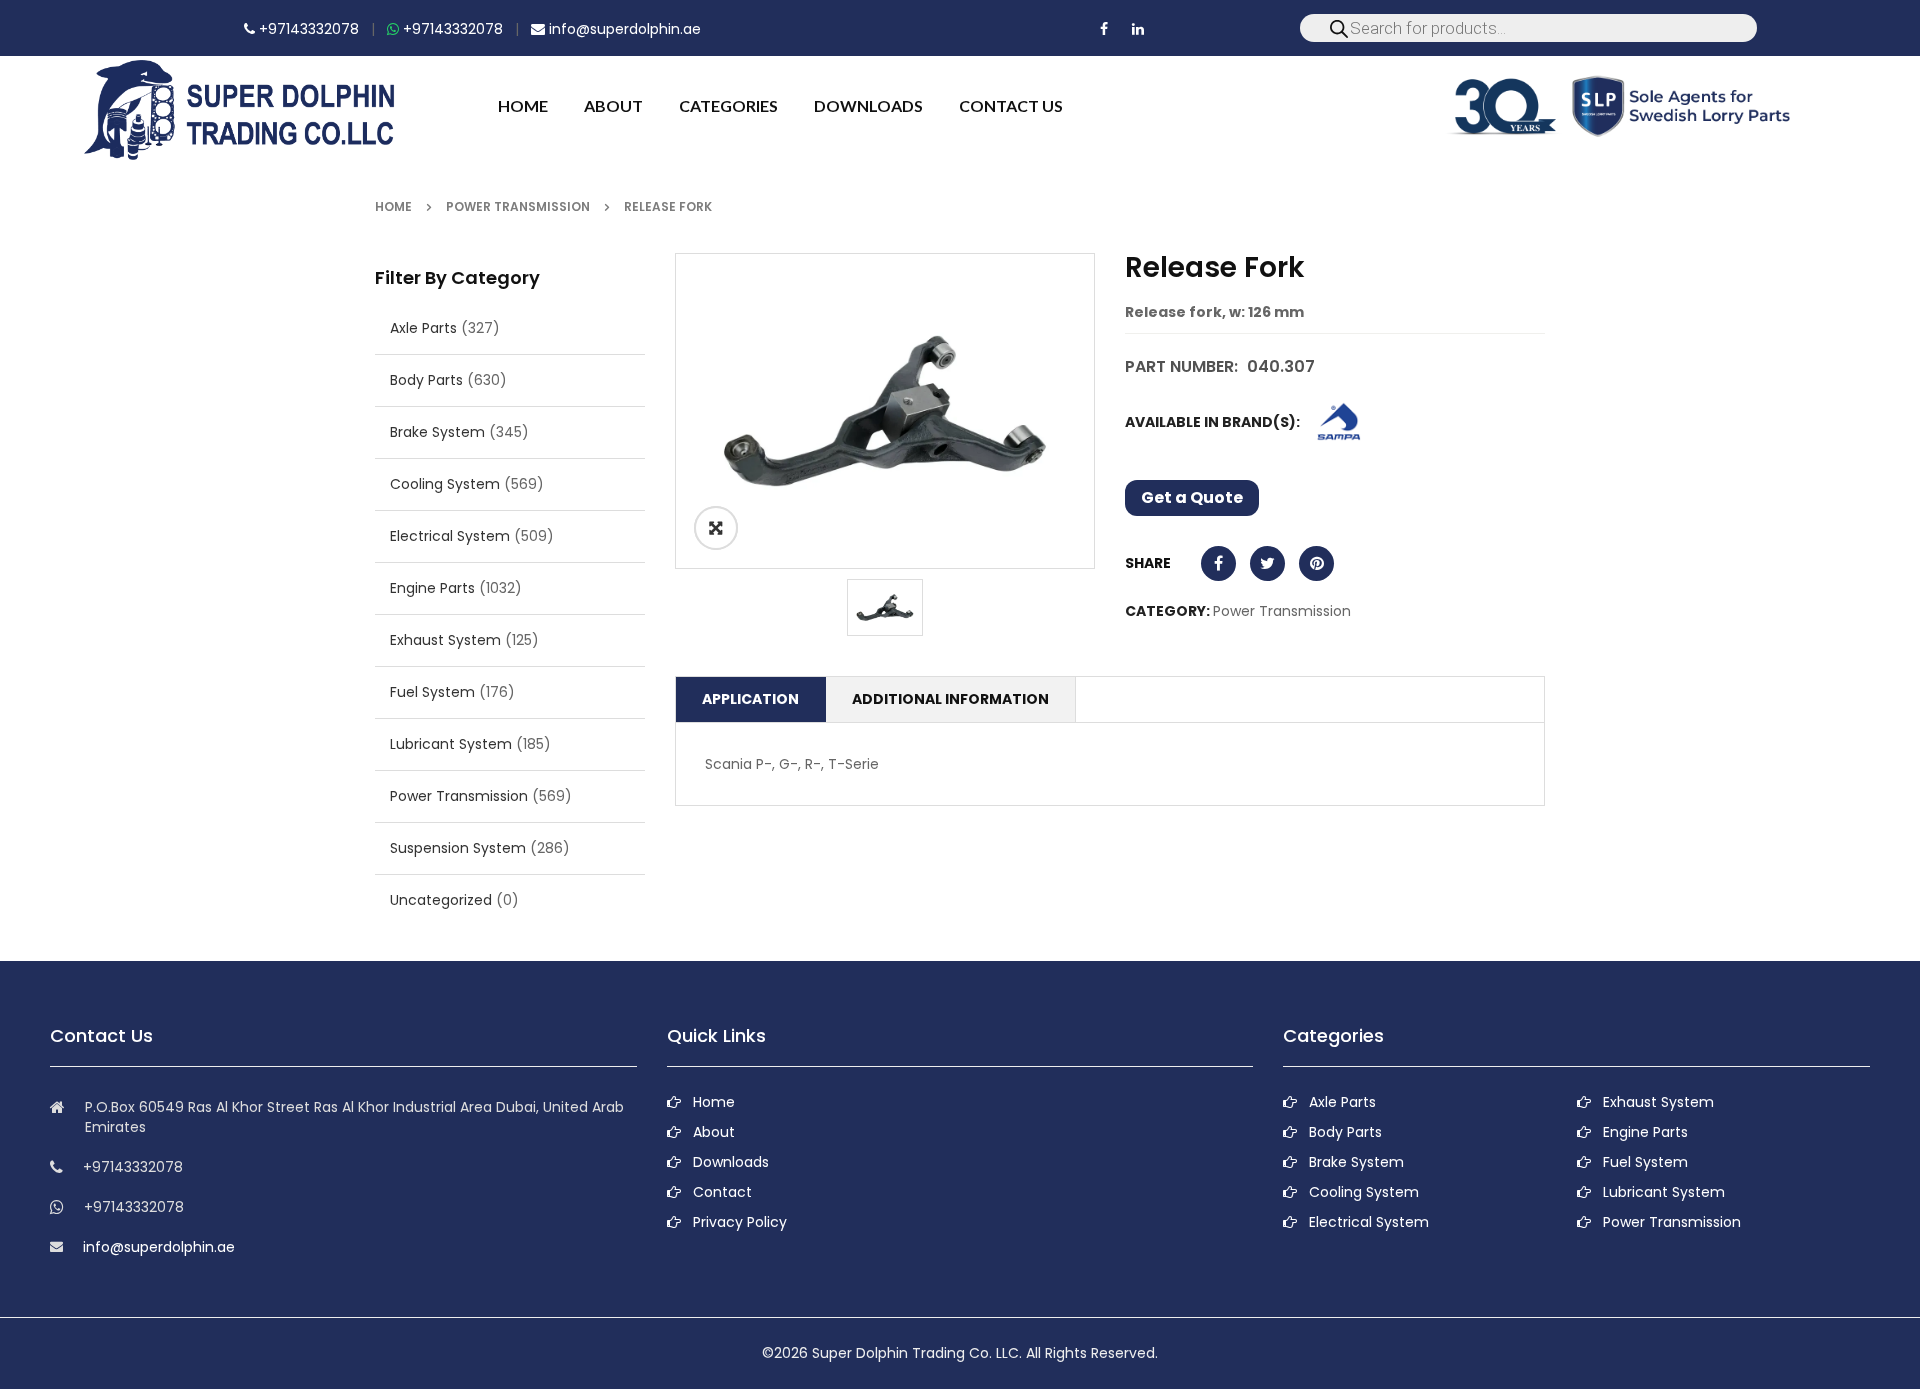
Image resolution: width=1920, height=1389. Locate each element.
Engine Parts (432, 588)
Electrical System (450, 536)
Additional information (950, 699)
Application (750, 699)
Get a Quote (1192, 497)
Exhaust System (445, 640)
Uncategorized (441, 900)
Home (393, 206)
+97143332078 (307, 29)
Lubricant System (451, 744)
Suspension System (458, 848)
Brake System (437, 432)
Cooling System (445, 484)
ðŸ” (716, 528)
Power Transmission (518, 206)
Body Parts (426, 380)
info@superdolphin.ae (623, 29)
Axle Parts (423, 328)
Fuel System (432, 692)
